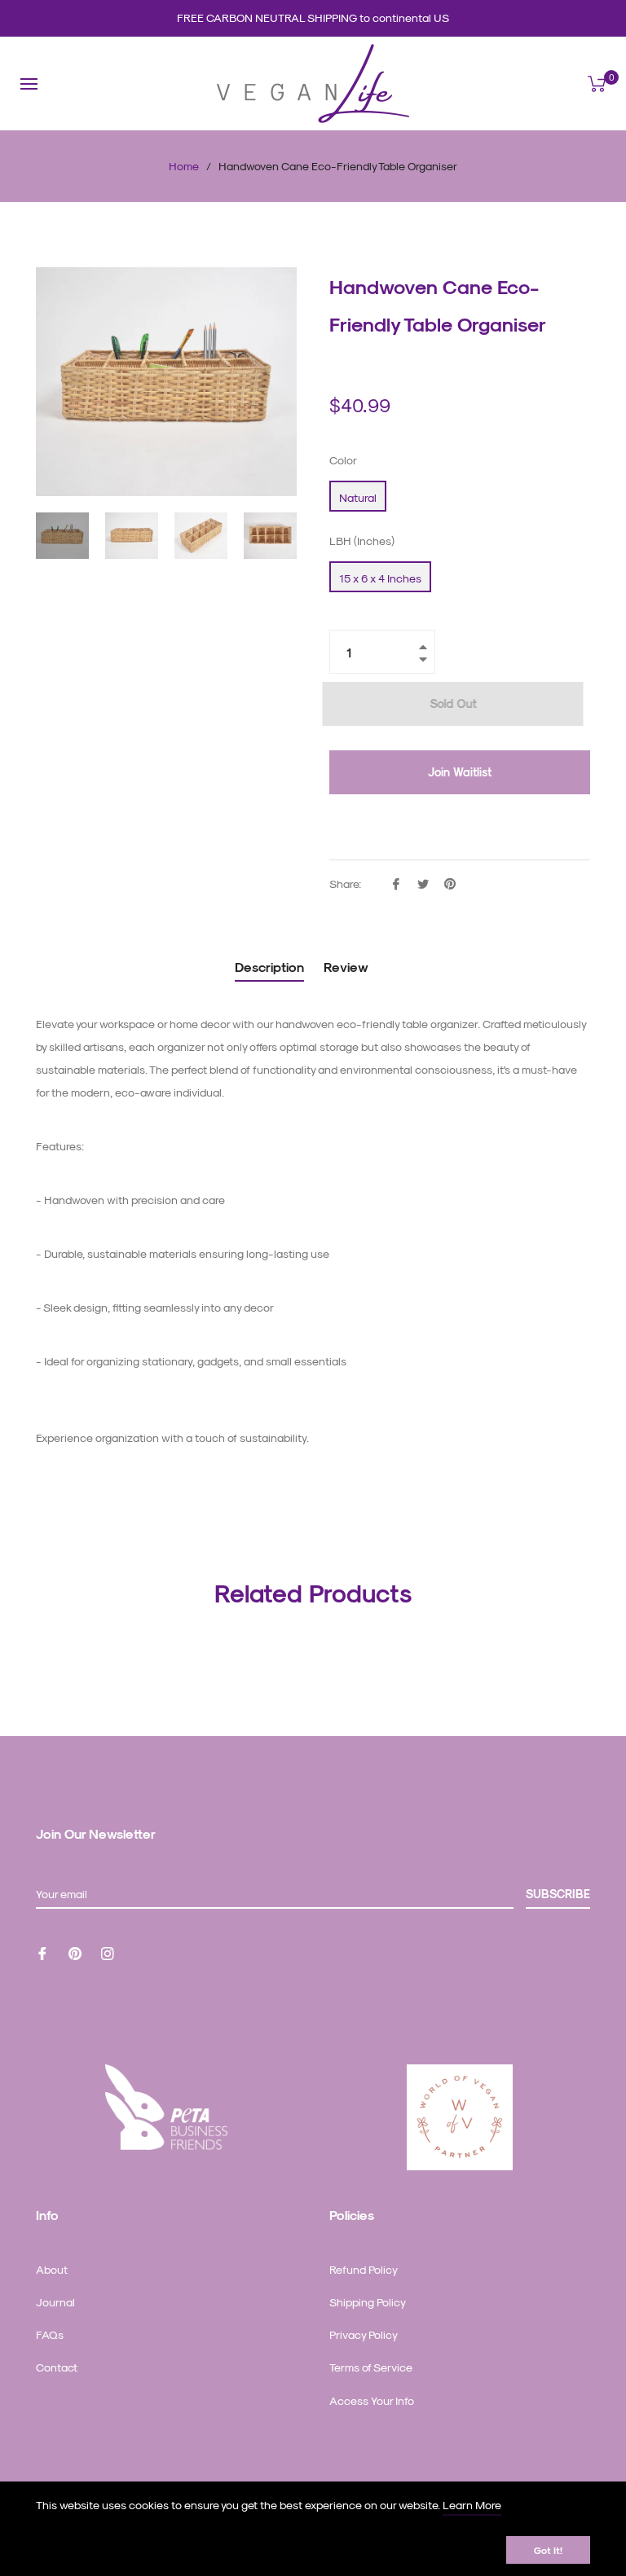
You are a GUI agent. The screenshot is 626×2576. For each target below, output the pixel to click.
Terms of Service (371, 2367)
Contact (57, 2367)
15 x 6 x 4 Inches (380, 578)
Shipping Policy (368, 2302)
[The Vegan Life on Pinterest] (75, 1952)
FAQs (50, 2334)
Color (343, 460)
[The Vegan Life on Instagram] (108, 1952)
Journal (55, 2302)
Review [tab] (348, 967)
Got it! (548, 2550)
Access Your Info (372, 2400)
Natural (358, 497)
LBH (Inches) (362, 541)
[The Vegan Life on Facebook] (42, 1952)
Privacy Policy (364, 2334)
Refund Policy (364, 2269)
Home (184, 166)
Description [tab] (269, 967)
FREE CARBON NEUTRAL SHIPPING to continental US (313, 18)
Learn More (472, 2505)
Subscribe (558, 1894)
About (52, 2269)
